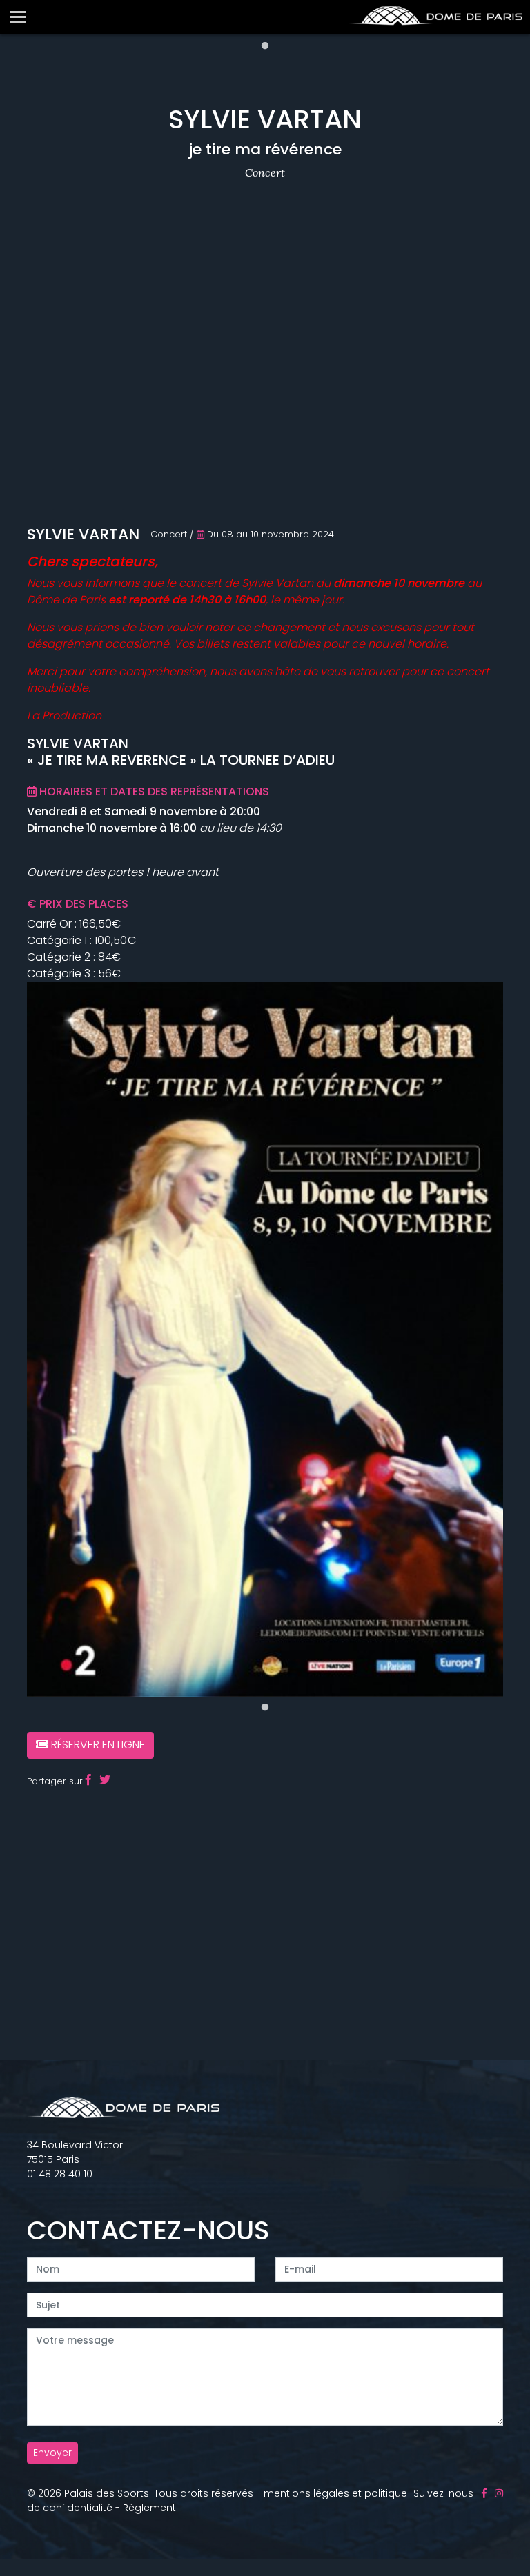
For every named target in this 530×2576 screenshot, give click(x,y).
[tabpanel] (265, 1340)
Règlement (149, 2508)
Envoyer (52, 2453)
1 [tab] (265, 46)
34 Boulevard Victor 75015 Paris (75, 2152)
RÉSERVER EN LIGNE (97, 1745)
